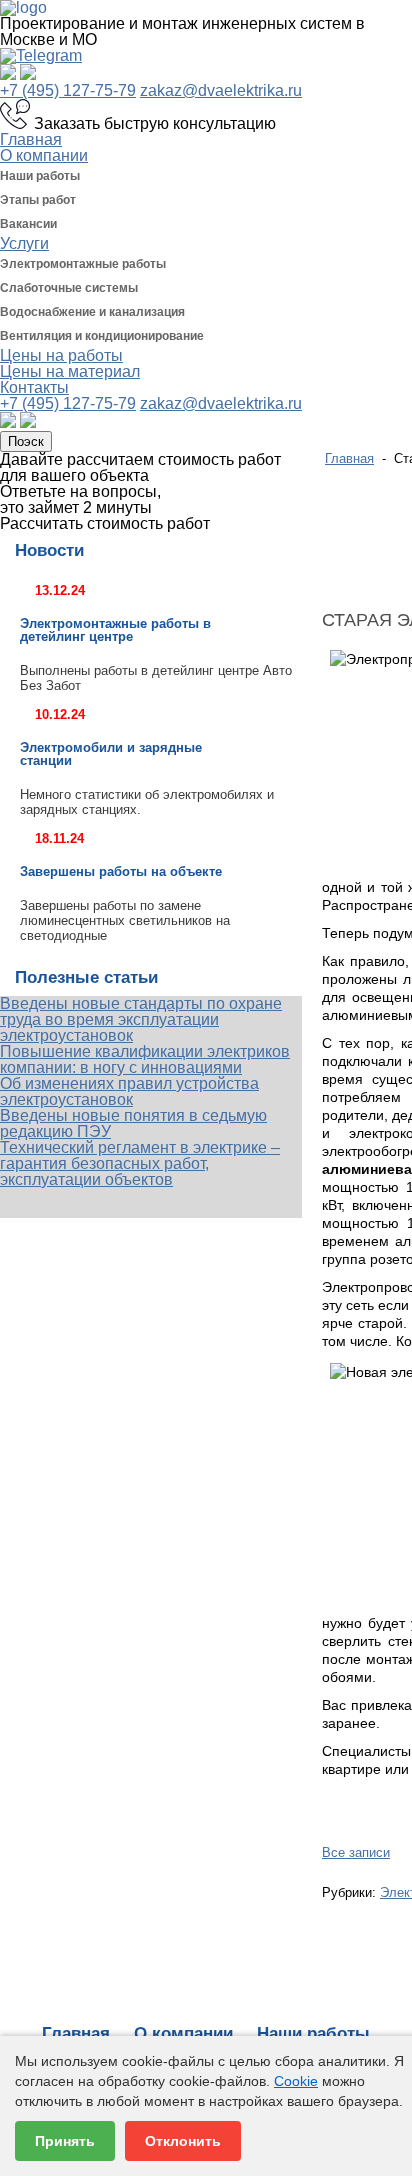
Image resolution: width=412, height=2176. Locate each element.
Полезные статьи (86, 977)
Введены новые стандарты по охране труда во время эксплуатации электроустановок (141, 1019)
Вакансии (28, 224)
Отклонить (183, 2141)
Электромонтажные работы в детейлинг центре (115, 630)
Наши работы (40, 176)
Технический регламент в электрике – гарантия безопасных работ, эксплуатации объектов (140, 1163)
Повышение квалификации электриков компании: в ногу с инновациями (145, 1059)
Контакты (34, 387)
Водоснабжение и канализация (92, 312)
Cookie (296, 2081)
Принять (65, 2141)
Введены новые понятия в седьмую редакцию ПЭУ (133, 1123)
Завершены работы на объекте (123, 871)
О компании (44, 155)
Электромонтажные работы (83, 264)
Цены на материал (70, 371)
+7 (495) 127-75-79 (68, 90)
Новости (49, 550)
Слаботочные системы (69, 288)
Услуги (24, 243)
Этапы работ (38, 200)
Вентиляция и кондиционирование (102, 336)
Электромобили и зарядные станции (111, 754)
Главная (31, 139)
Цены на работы (61, 355)
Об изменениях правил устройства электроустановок (129, 1091)
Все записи (356, 1852)
